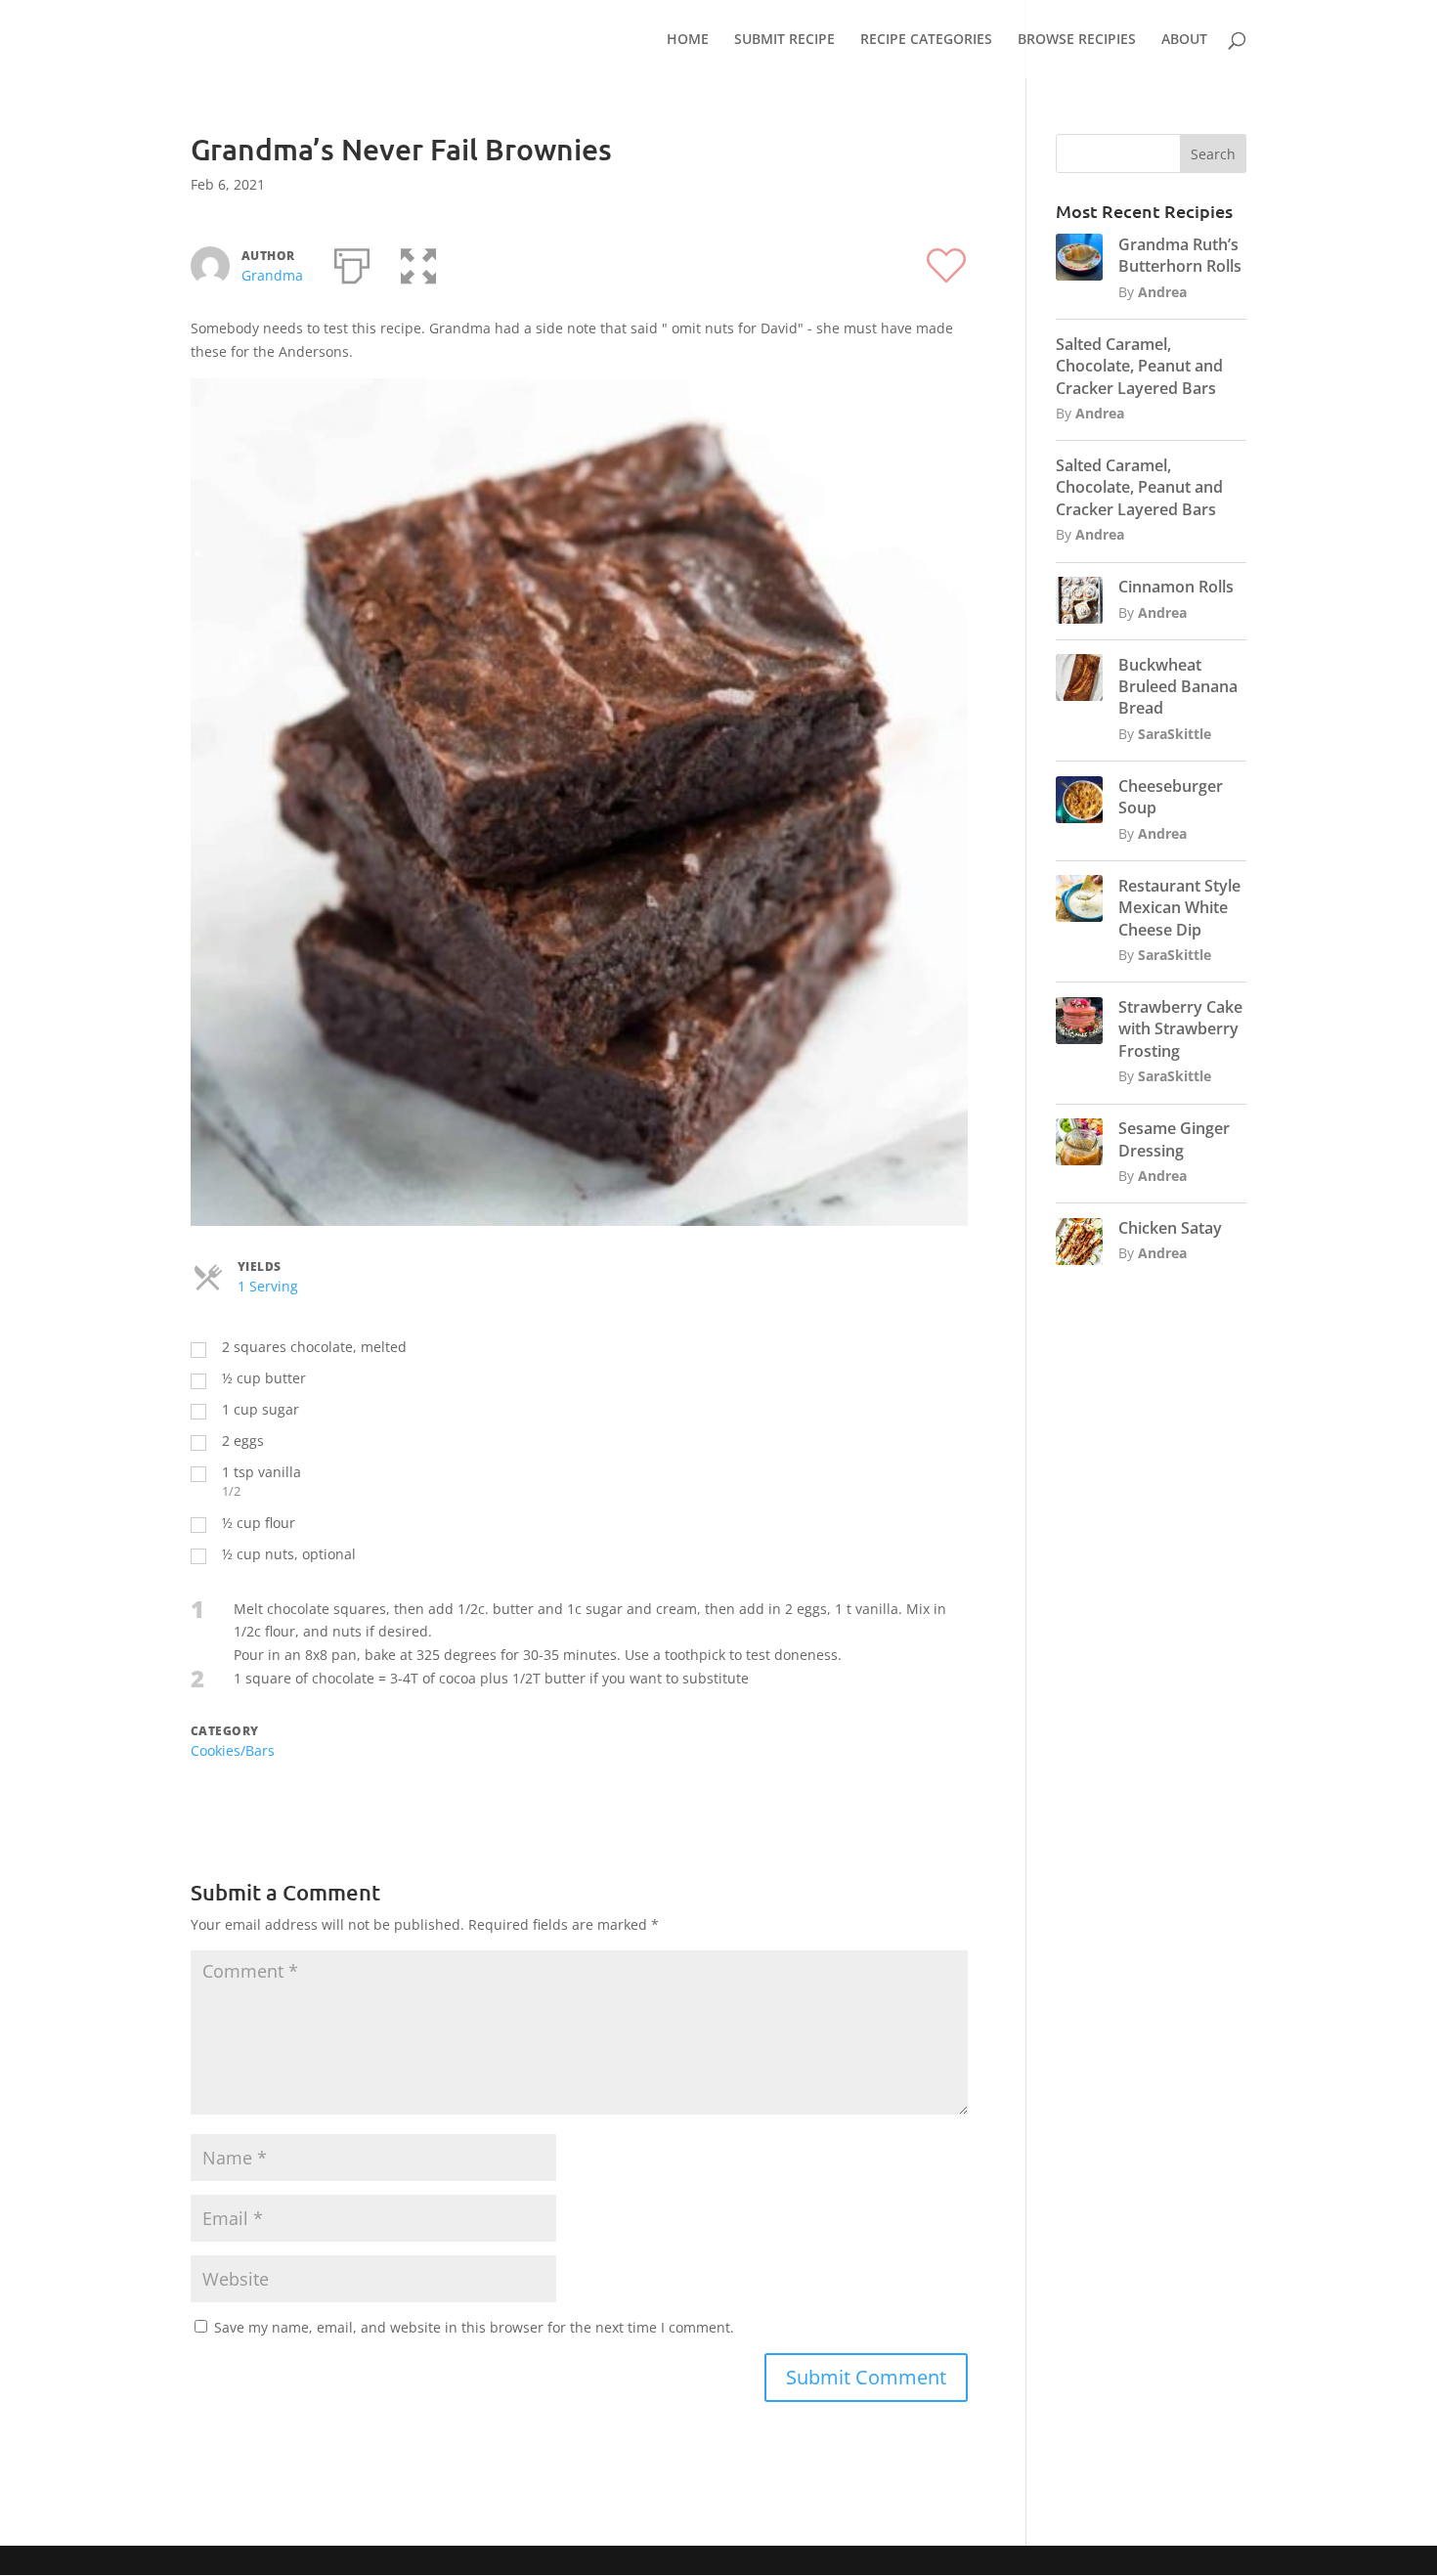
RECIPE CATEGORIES (926, 40)
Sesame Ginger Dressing (1174, 1139)
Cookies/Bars (233, 1750)
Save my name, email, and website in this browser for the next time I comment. (474, 2327)
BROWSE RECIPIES (1077, 40)
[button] (418, 262)
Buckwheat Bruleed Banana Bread (1178, 687)
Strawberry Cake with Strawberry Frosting (1180, 1029)
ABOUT (1184, 40)
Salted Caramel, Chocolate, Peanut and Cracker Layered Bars (1139, 366)
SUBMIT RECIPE (784, 40)
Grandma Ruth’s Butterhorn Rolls (1180, 255)
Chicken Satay (1170, 1228)
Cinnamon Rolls (1176, 587)
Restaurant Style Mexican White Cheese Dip (1179, 908)
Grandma (272, 275)
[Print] (352, 262)
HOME (688, 40)
